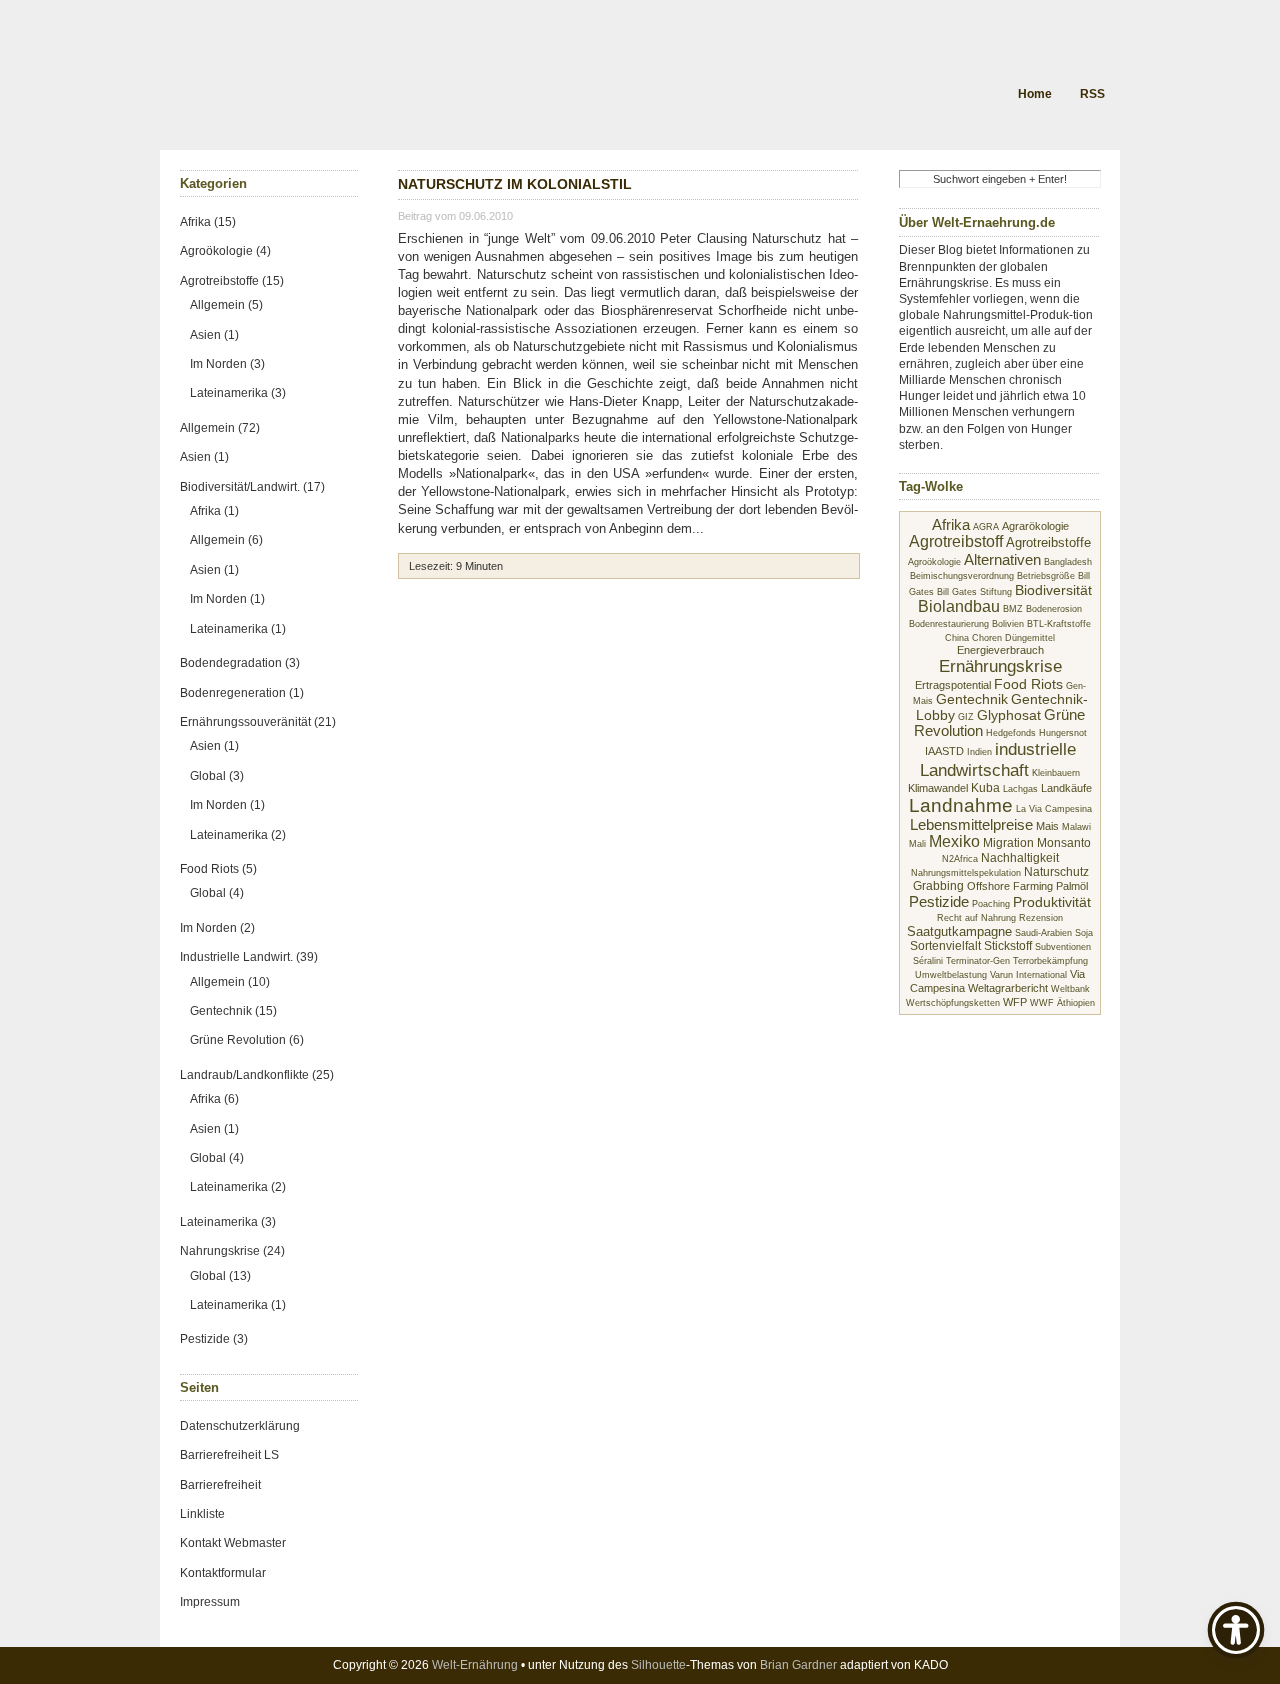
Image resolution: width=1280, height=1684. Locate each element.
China (957, 638)
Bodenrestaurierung (949, 624)
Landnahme (961, 805)
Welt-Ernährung (475, 1665)
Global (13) (220, 1276)
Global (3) (217, 776)
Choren (987, 638)
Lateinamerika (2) (238, 835)
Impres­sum (210, 1602)
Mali (917, 844)
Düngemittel (1030, 638)
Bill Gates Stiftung (974, 592)
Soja (1084, 933)
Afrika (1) (214, 511)
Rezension (1041, 918)
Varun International (1028, 975)
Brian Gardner (798, 1665)
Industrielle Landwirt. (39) (249, 957)
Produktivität (1052, 902)
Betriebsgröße (1046, 576)
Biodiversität (1053, 590)
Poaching (991, 904)
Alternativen (1002, 559)
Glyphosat (1009, 715)
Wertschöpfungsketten (953, 1003)
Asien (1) (214, 335)
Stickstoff (1008, 946)
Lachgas (1020, 789)
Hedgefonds (1011, 733)
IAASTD (944, 751)
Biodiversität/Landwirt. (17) (252, 487)
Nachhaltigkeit (1020, 858)
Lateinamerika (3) (238, 393)
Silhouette (658, 1665)
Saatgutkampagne (959, 931)
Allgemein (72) (220, 428)
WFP (1015, 1002)
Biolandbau (959, 606)
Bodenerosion (1054, 609)
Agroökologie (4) (225, 251)
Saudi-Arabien (1043, 933)
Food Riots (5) (218, 869)
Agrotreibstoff (956, 541)
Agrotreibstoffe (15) (232, 281)
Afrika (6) (214, 1099)
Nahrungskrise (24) (232, 1251)
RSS (1092, 94)
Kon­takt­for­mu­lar (223, 1573)
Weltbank (1070, 989)
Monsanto (1064, 843)
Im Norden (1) (227, 599)
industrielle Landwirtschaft (998, 759)
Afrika (951, 525)
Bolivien (1008, 624)
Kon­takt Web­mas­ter (233, 1543)
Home (1035, 94)
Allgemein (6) (226, 540)
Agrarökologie (1035, 526)
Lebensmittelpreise (971, 825)
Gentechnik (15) (233, 1011)
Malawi (1076, 827)
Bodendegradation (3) (240, 663)
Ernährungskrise (1000, 666)
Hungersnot (1063, 733)
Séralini (928, 961)
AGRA (986, 527)
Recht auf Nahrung (976, 918)
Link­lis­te (202, 1514)
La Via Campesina (1054, 809)
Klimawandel (938, 788)
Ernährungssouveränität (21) (258, 722)
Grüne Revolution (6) (247, 1040)
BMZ (1013, 609)
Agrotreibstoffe (1048, 542)
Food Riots (1028, 684)
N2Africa (960, 859)
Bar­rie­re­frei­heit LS (229, 1455)
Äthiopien (1076, 1003)
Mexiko (954, 841)
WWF (1042, 1003)
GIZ (966, 717)
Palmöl (1072, 886)
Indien (979, 752)
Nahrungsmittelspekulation (966, 873)
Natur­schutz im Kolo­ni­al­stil (515, 184)
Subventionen (1063, 947)
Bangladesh (1068, 562)
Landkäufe (1066, 788)
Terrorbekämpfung (1050, 961)
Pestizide (939, 901)
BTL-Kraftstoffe (1059, 624)
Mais (1047, 826)
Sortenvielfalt (945, 946)
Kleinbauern (1056, 773)
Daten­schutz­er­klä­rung (240, 1426)
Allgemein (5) (226, 305)
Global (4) (217, 893)
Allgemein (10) (230, 982)
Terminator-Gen (978, 961)
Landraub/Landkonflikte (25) (257, 1075)
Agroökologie (934, 562)
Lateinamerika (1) (238, 629)
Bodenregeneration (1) (242, 693)
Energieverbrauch (1000, 650)
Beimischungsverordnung (962, 576)
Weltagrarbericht (1008, 988)
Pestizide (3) (214, 1339)
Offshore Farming (1010, 886)
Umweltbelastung (951, 975)
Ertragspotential (953, 685)
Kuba (985, 788)
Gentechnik (972, 699)
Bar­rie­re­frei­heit (220, 1485)
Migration (1008, 843)
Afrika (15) (208, 222)
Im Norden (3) (227, 364)
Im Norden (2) (217, 928)
